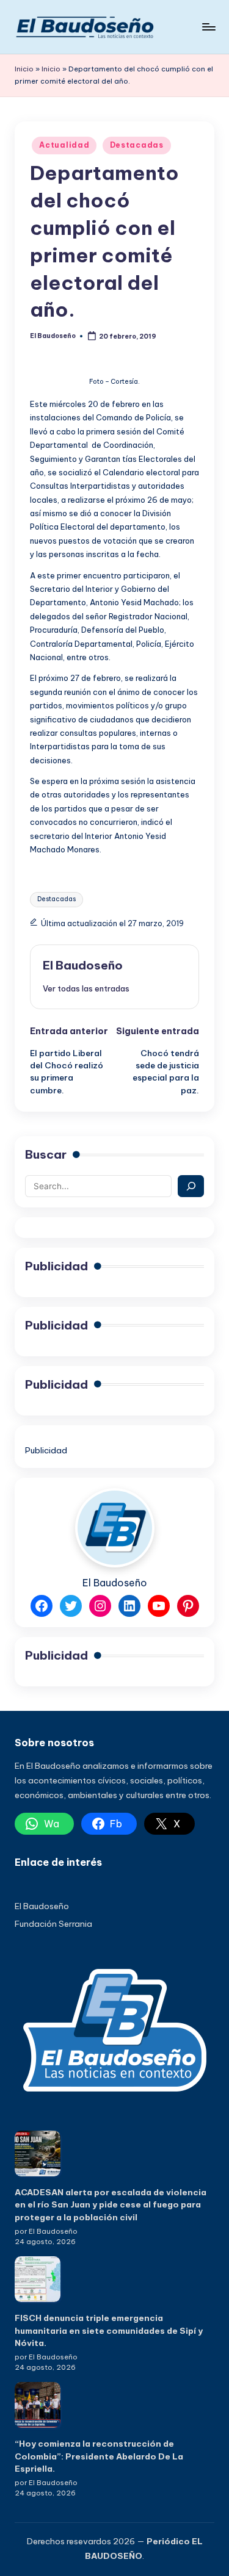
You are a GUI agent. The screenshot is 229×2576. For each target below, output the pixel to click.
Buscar (46, 1154)
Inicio (24, 69)
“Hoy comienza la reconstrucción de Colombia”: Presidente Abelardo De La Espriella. (99, 2456)
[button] (86, 988)
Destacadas (137, 145)
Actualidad (64, 145)
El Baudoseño (83, 965)
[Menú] (208, 27)
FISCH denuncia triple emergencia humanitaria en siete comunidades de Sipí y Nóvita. (109, 2330)
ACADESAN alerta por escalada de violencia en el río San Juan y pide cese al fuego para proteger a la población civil (111, 2205)
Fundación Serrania (53, 1924)
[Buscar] (191, 1186)
